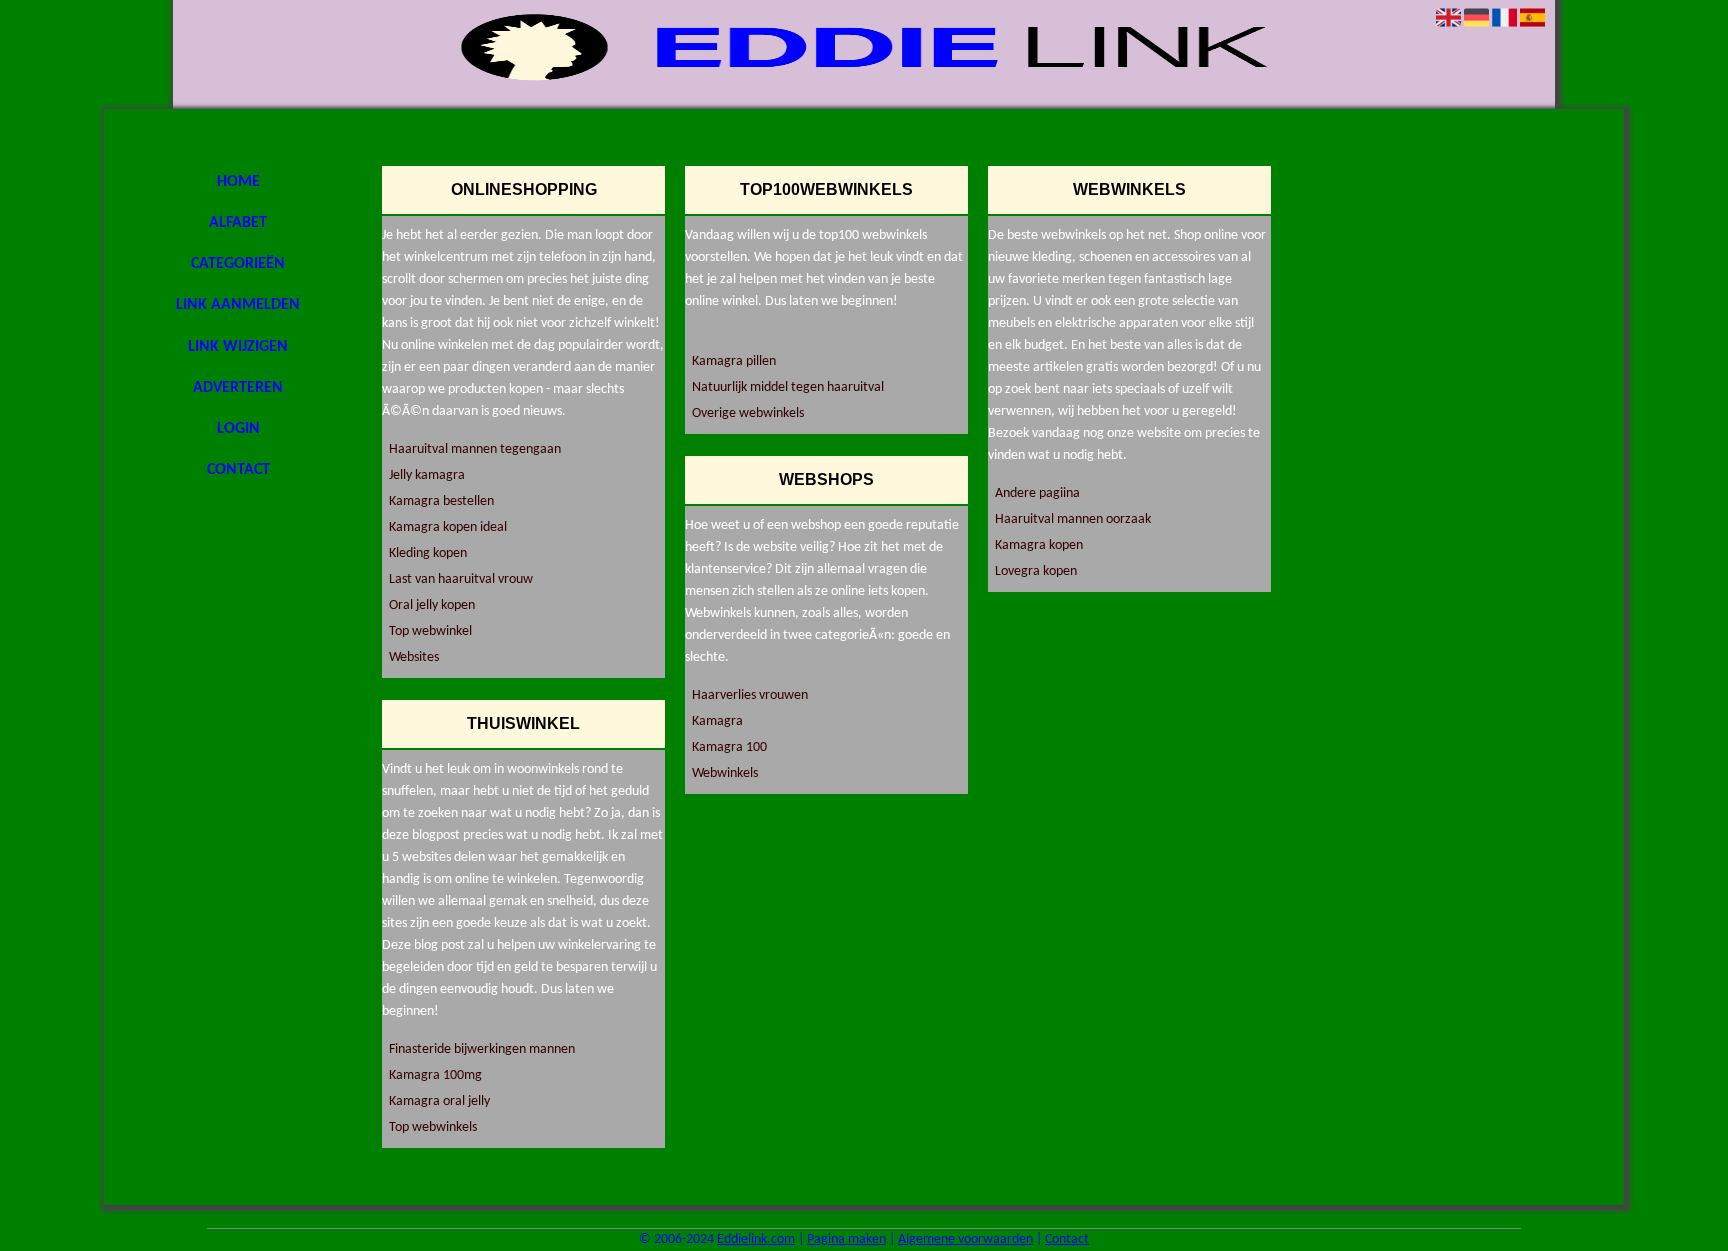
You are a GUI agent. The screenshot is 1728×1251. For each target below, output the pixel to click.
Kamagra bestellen (441, 501)
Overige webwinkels (748, 413)
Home (238, 182)
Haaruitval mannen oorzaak (1073, 519)
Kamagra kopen (1039, 545)
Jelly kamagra (427, 475)
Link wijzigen (238, 347)
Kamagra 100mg (435, 1075)
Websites (414, 657)
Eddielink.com (756, 1239)
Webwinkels (725, 773)
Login (238, 429)
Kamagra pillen (734, 361)
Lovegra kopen (1036, 571)
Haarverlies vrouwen (750, 695)
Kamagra (717, 721)
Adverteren (238, 388)
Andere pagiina (1037, 493)
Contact (238, 470)
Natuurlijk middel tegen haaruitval (788, 387)
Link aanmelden (238, 305)
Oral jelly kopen (432, 605)
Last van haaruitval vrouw (461, 579)
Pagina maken (846, 1239)
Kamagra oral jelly (439, 1101)
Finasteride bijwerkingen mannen (482, 1049)
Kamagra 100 (729, 747)
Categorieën (238, 264)
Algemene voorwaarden (965, 1239)
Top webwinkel (430, 631)
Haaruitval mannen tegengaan (475, 449)
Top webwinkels (433, 1127)
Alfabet (238, 223)
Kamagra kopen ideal (448, 527)
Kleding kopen (428, 553)
